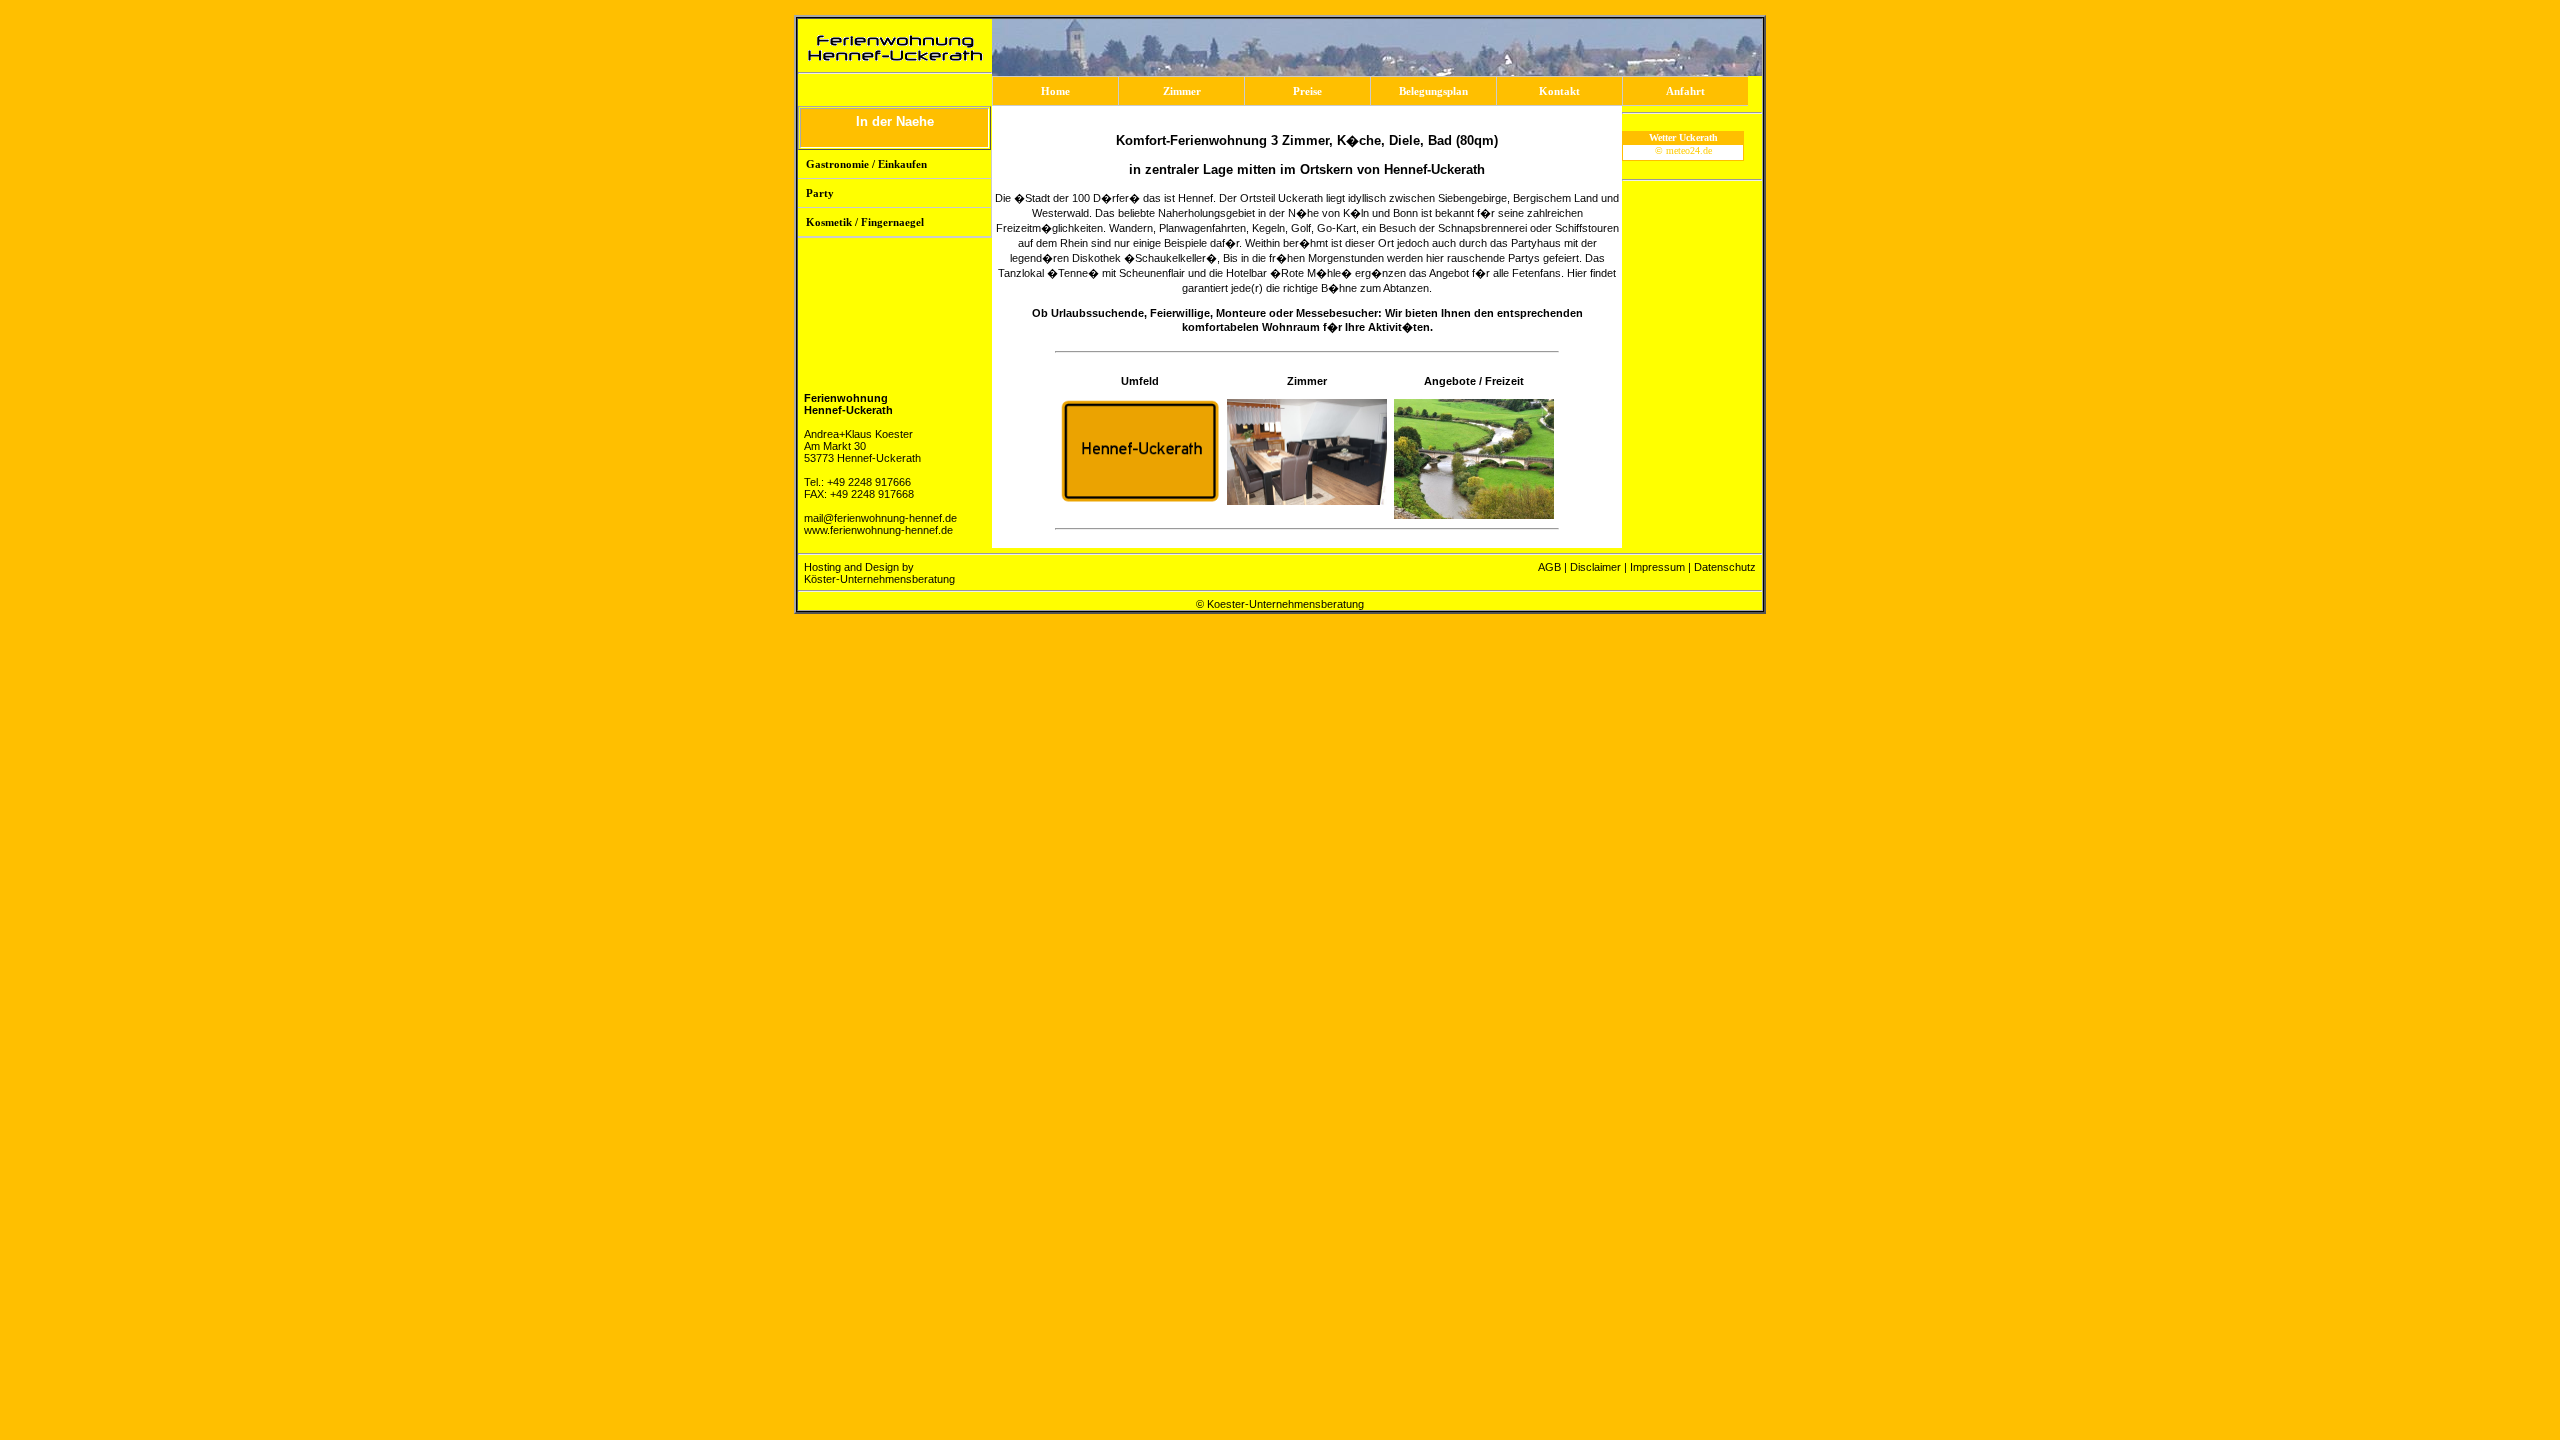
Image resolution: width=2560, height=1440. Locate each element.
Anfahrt (1685, 91)
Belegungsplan (1433, 91)
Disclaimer (1595, 567)
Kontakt (1559, 91)
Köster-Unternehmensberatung (879, 579)
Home (1055, 91)
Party (820, 193)
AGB (1549, 567)
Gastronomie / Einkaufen (866, 164)
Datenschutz (1725, 567)
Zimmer (1182, 91)
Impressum (1657, 567)
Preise (1307, 91)
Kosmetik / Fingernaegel (865, 222)
